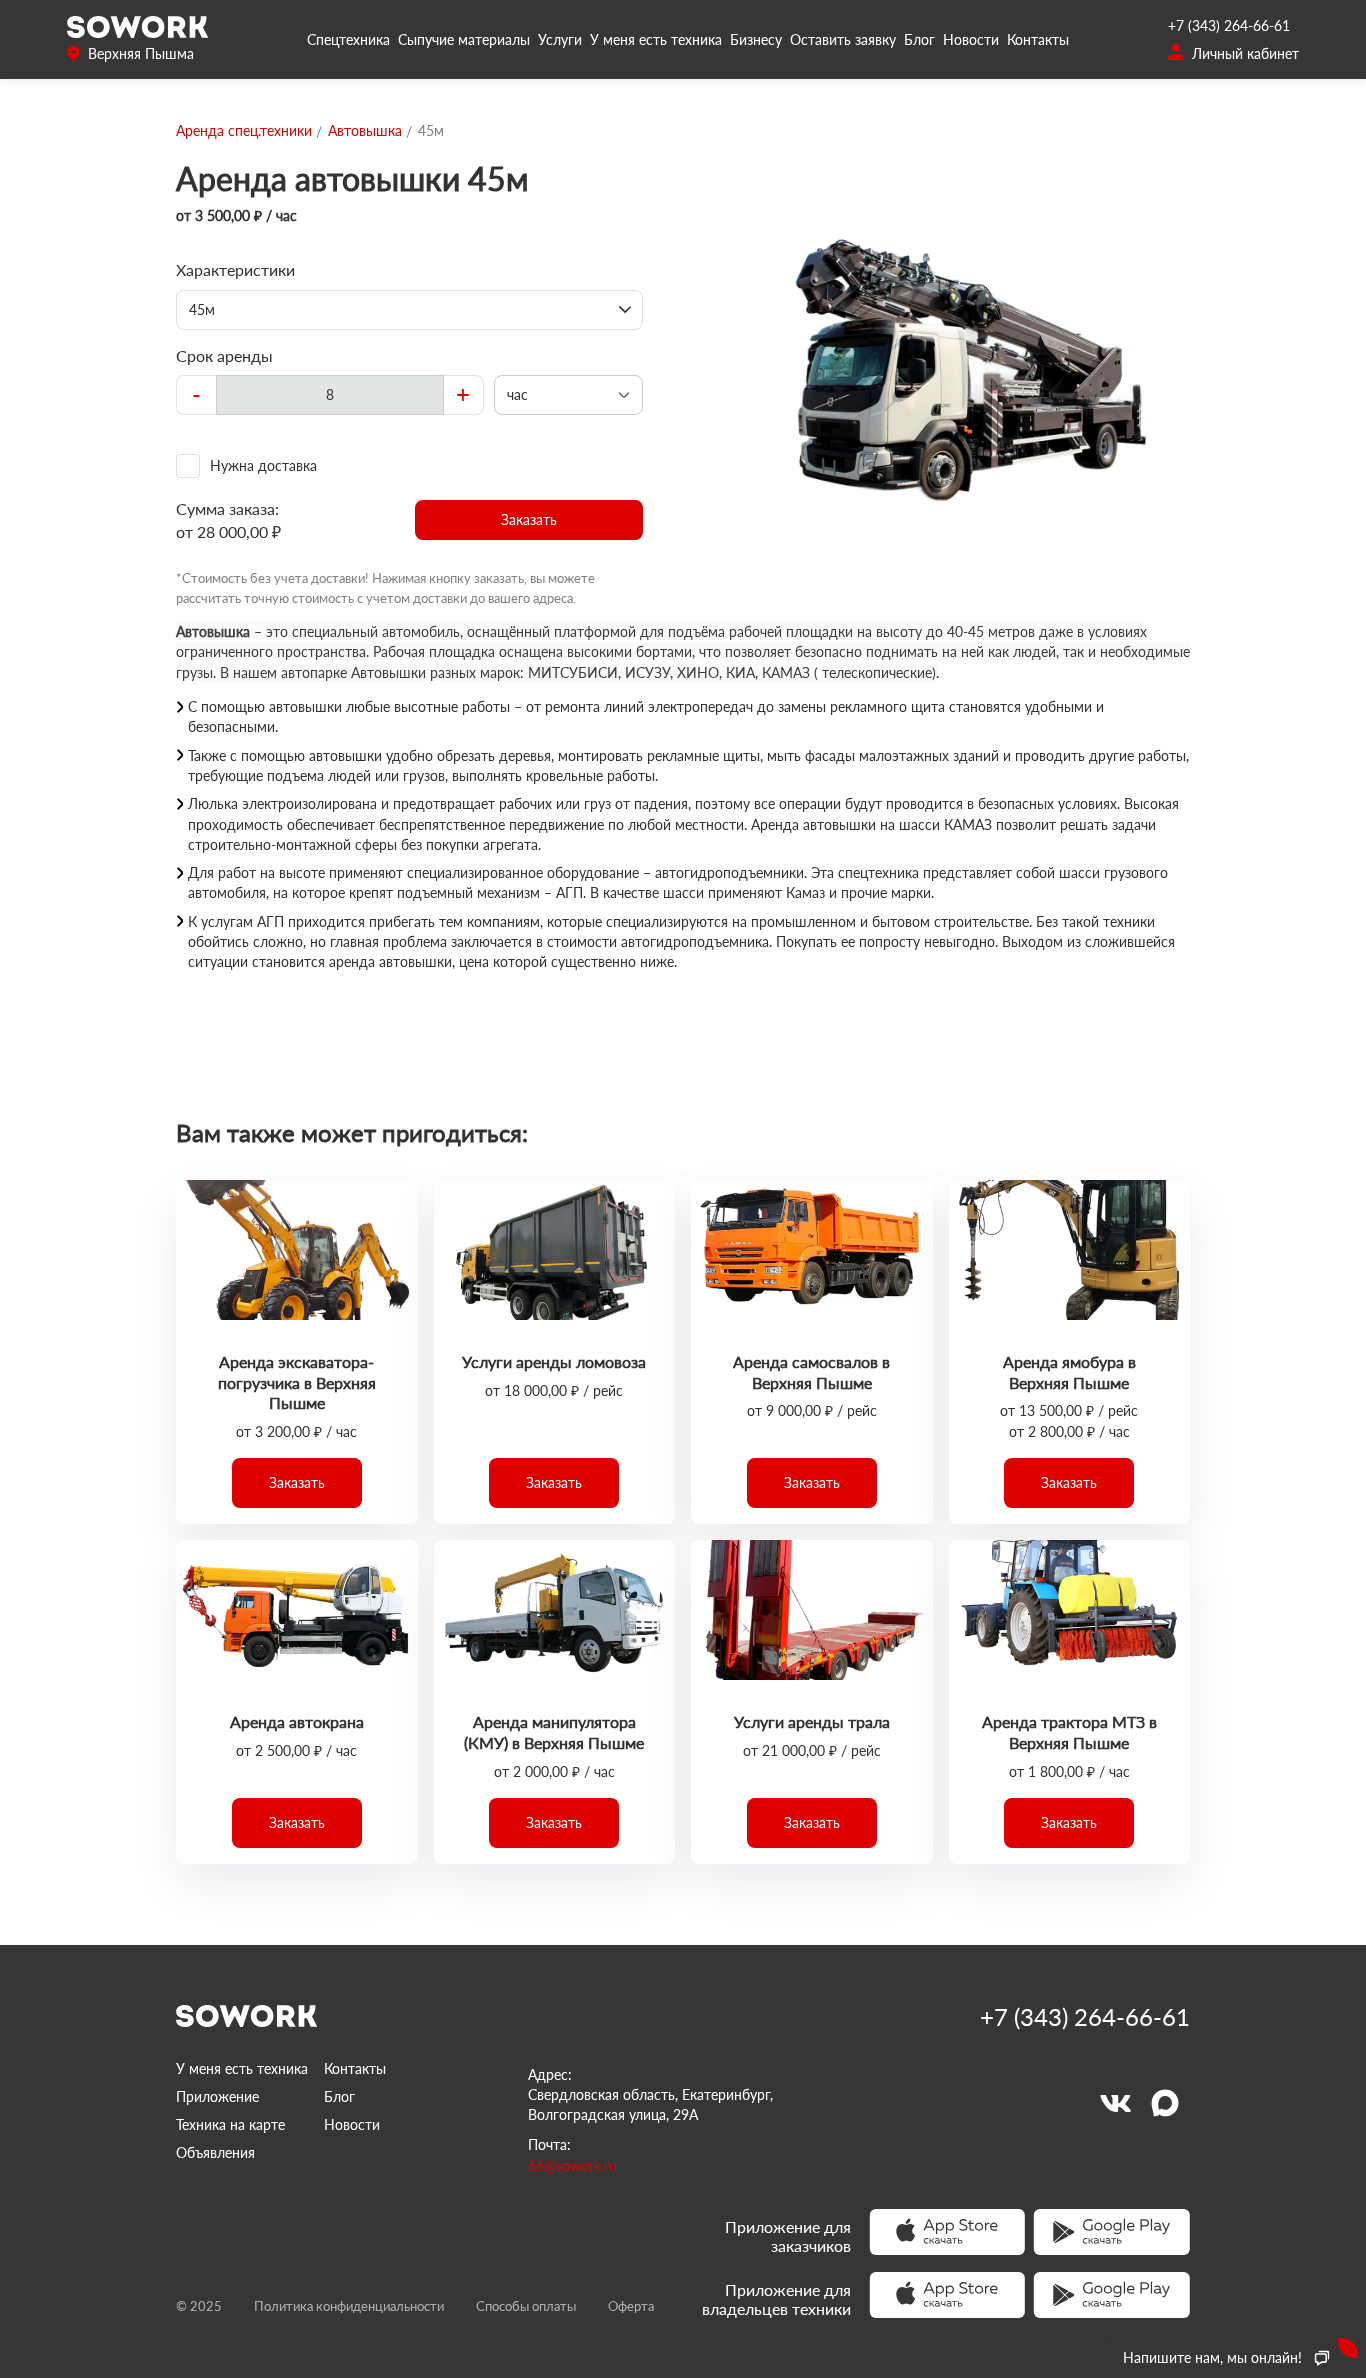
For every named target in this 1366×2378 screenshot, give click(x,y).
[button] (529, 520)
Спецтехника (348, 39)
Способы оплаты (526, 2306)
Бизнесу (756, 39)
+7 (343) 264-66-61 (1229, 25)
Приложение (217, 2096)
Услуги (560, 39)
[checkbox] (409, 466)
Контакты (1038, 39)
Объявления (215, 2152)
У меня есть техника (656, 39)
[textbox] (330, 395)
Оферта (631, 2306)
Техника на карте (230, 2124)
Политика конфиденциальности (349, 2306)
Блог (919, 39)
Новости (971, 39)
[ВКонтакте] (1115, 2103)
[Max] (1165, 2103)
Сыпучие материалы (464, 39)
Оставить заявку (843, 39)
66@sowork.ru (572, 2165)
